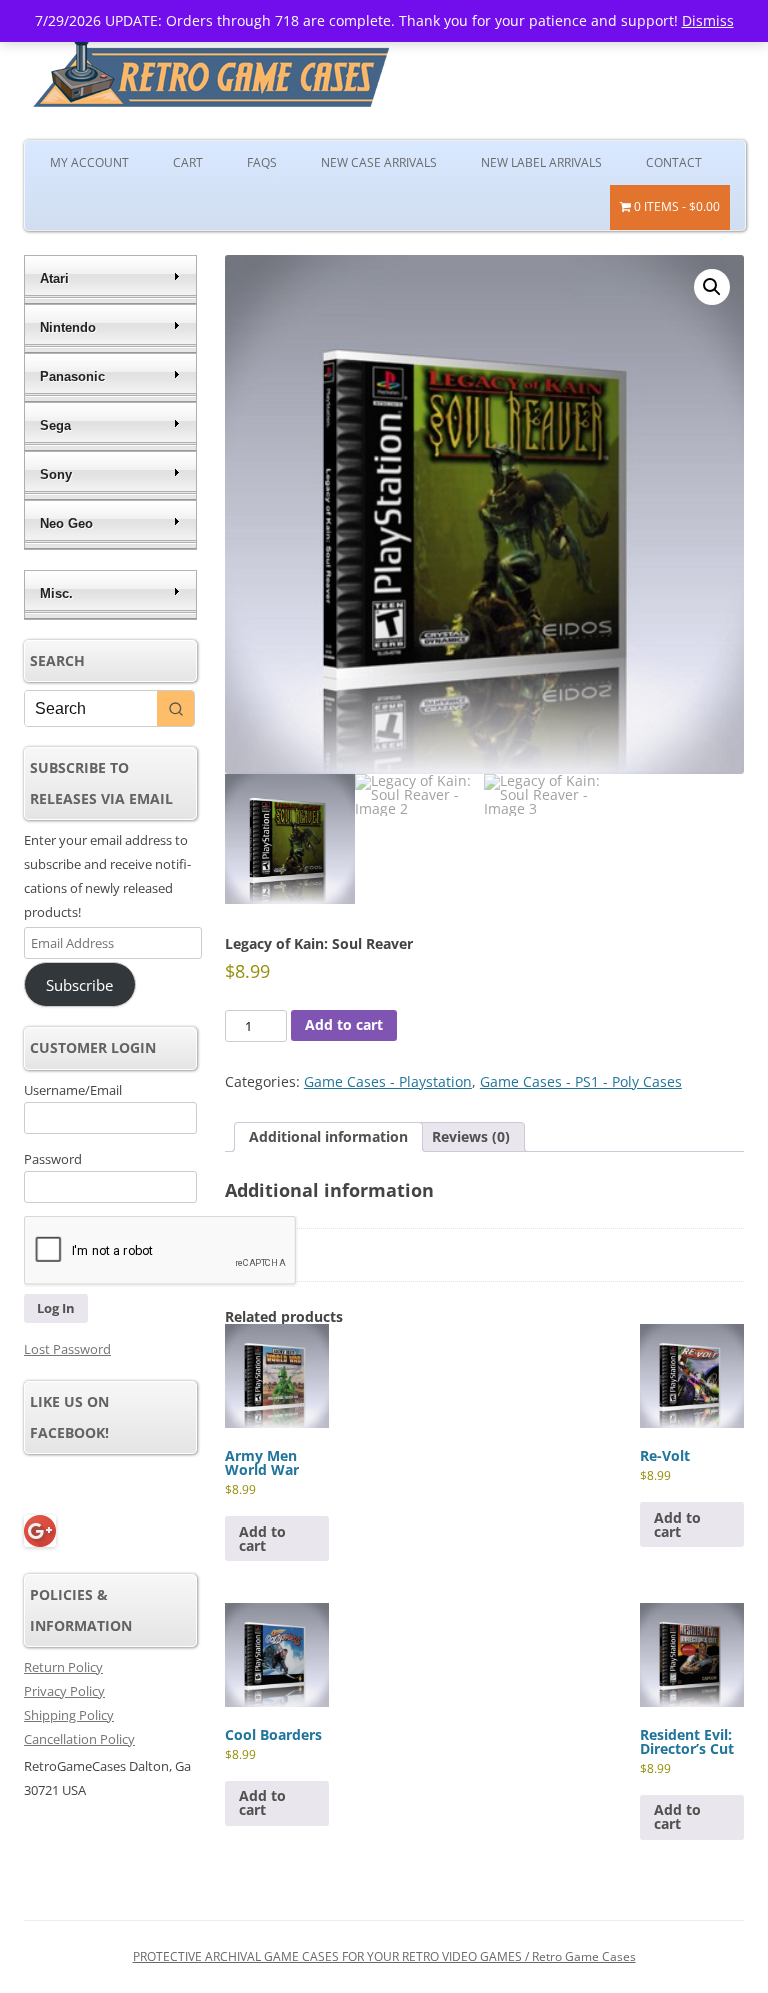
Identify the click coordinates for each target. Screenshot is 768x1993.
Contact (674, 162)
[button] (712, 287)
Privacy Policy (64, 1691)
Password (53, 1159)
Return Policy (63, 1667)
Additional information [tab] (328, 1136)
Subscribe (79, 985)
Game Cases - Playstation (388, 1081)
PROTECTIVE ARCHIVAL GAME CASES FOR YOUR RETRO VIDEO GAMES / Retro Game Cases (384, 1956)
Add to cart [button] (262, 1538)
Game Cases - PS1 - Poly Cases (581, 1081)
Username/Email (73, 1090)
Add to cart (344, 1024)
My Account (89, 162)
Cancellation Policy (79, 1739)
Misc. (56, 593)
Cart (188, 162)
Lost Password (67, 1349)
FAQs (262, 162)
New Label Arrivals (541, 162)
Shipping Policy (69, 1715)
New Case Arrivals (379, 162)
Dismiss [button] (708, 20)
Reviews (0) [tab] (471, 1136)
